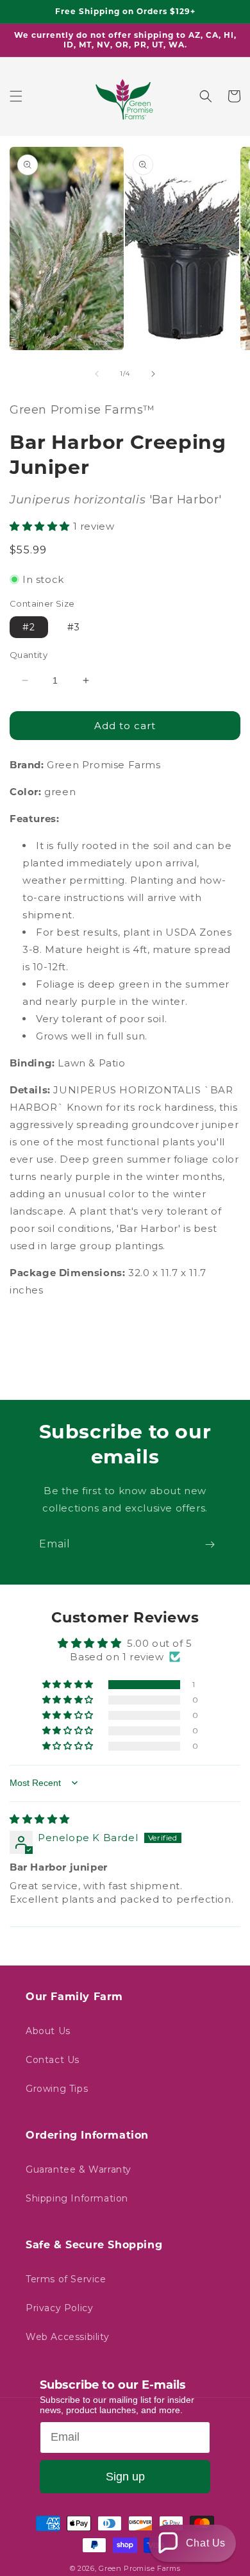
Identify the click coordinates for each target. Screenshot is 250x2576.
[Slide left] (97, 374)
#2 (29, 627)
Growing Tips (57, 2089)
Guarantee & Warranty (79, 2169)
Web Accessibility (67, 2337)
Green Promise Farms (139, 2568)
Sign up (125, 2477)
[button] (16, 96)
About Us (48, 2031)
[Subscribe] (210, 1545)
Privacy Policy (59, 2308)
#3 (74, 627)
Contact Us (53, 2060)
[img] (40, 1819)
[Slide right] (153, 374)
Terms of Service (66, 2279)
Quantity (29, 655)
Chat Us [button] (206, 2543)
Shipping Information (77, 2198)
